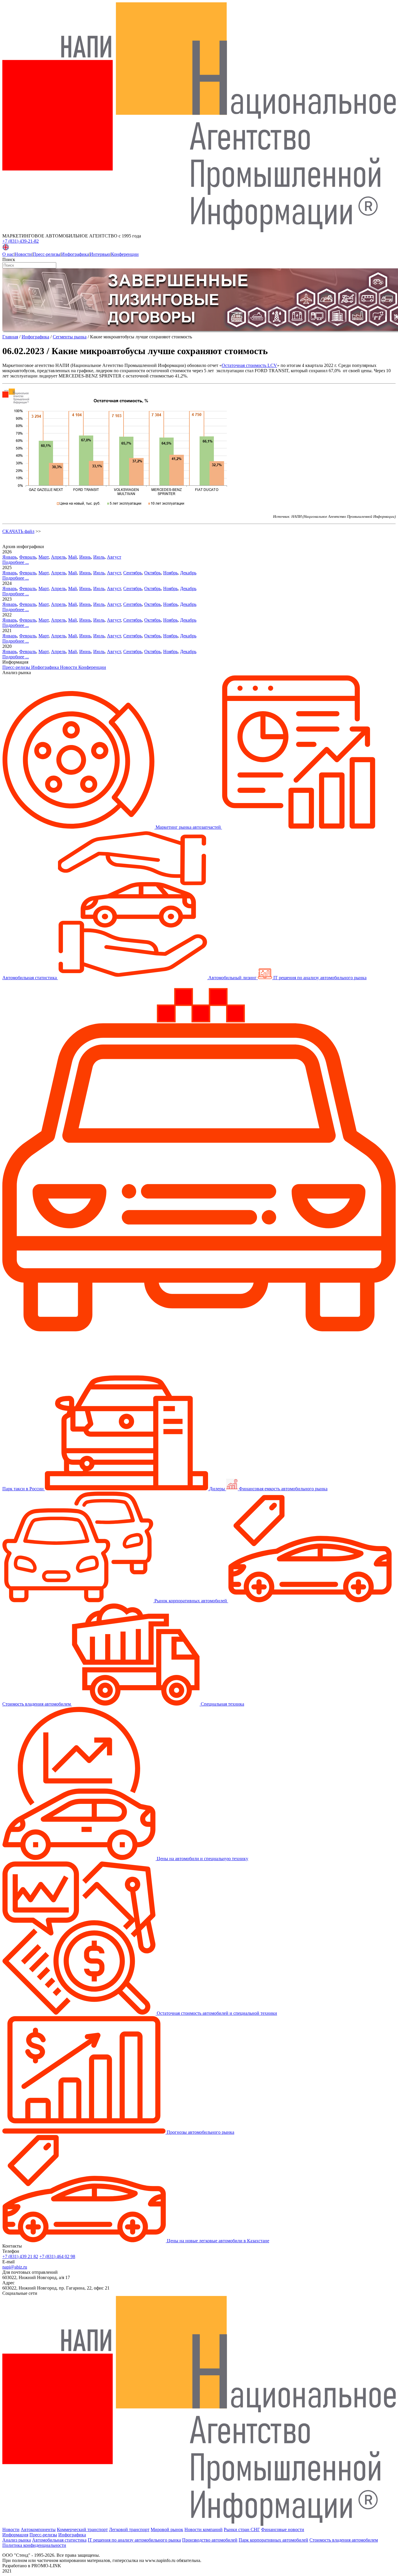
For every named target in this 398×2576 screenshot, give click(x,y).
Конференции (125, 254)
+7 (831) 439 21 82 (20, 2256)
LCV (272, 365)
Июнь (85, 557)
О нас (8, 254)
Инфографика (75, 254)
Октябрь (153, 573)
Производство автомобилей (210, 2540)
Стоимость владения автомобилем (344, 2540)
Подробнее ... (16, 562)
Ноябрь (170, 573)
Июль (99, 557)
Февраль (28, 557)
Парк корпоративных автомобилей (273, 2540)
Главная (10, 337)
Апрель (58, 557)
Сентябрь (133, 573)
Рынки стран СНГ (242, 2529)
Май (73, 557)
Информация (15, 2535)
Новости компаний (204, 2529)
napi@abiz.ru (15, 2267)
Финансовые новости (283, 2529)
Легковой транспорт (129, 2529)
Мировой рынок (167, 2529)
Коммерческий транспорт (82, 2529)
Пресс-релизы (46, 254)
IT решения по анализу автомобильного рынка (134, 2540)
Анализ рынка (17, 2540)
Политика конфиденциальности (34, 2545)
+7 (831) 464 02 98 (57, 2256)
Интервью (100, 254)
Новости (23, 254)
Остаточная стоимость (245, 365)
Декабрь (188, 573)
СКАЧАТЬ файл (18, 531)
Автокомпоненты (38, 2529)
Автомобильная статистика (59, 2540)
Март (44, 557)
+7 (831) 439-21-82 (21, 241)
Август (114, 557)
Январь (10, 557)
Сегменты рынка (70, 337)
